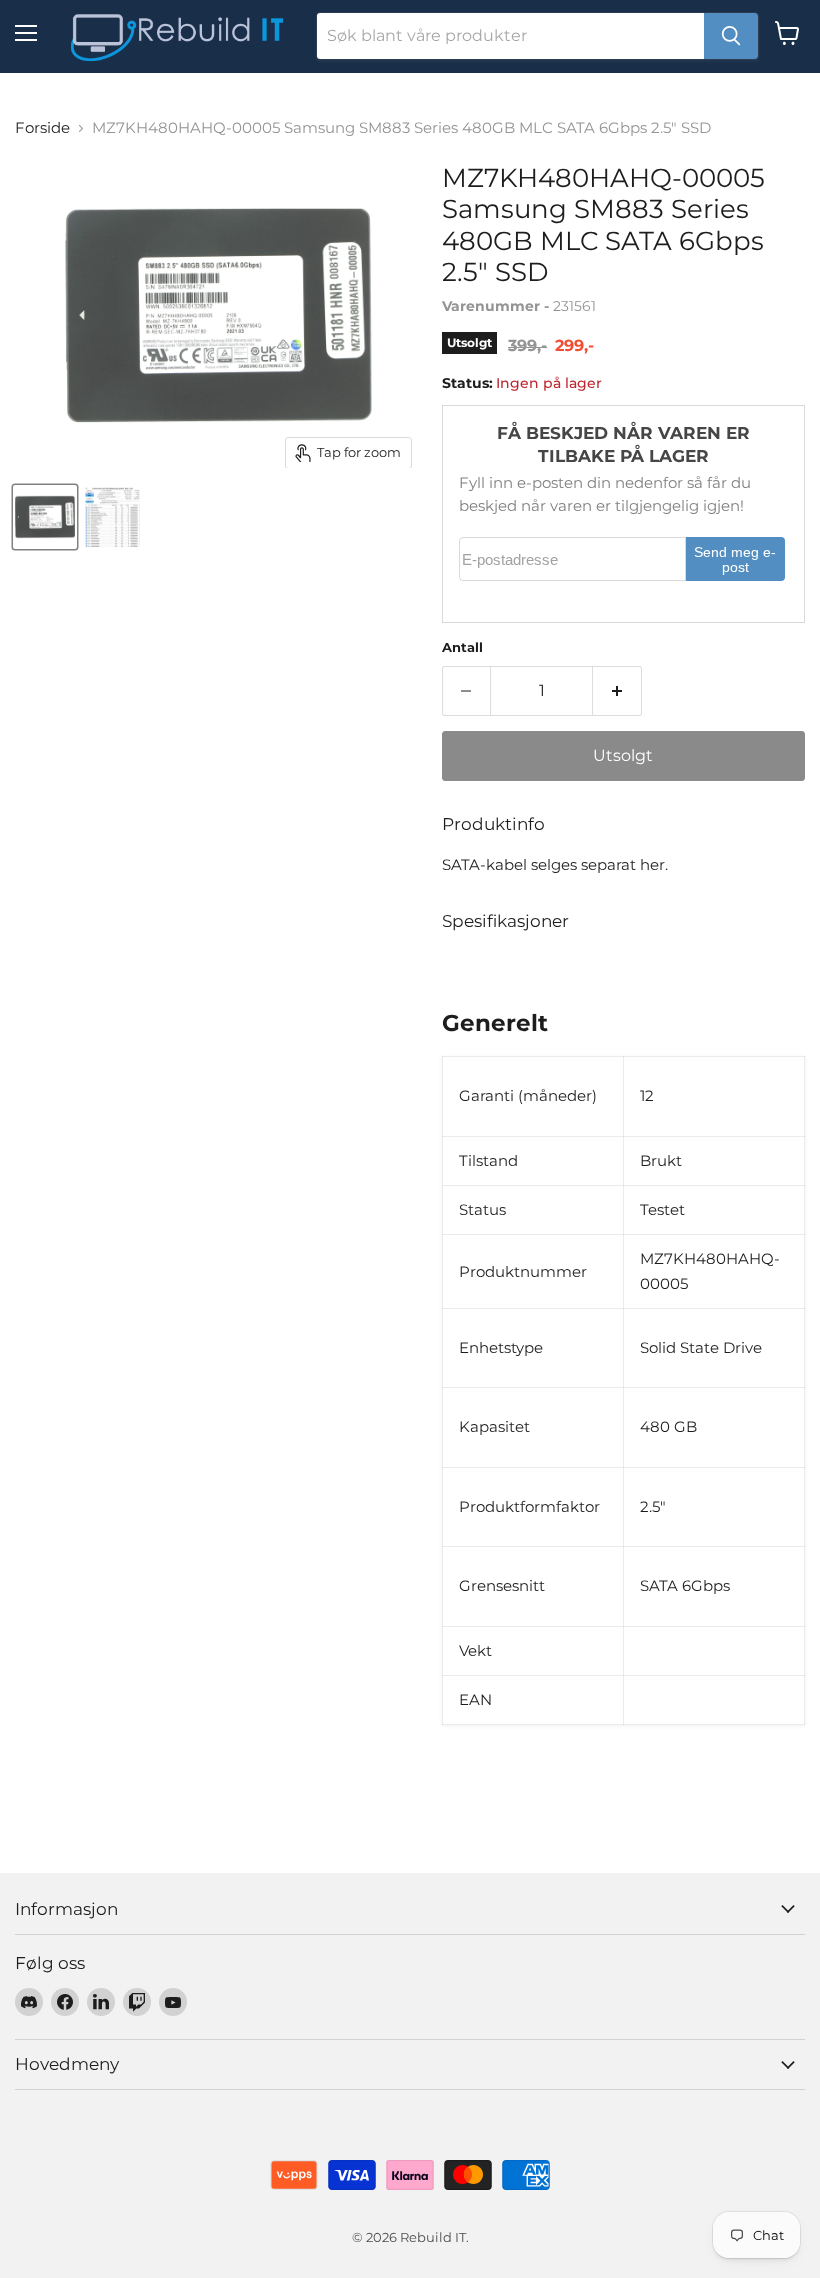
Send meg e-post (735, 560)
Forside (42, 127)
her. (654, 864)
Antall (462, 647)
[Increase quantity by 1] (617, 691)
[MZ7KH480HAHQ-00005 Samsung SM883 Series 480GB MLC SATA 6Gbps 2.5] (45, 517)
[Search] (731, 36)
